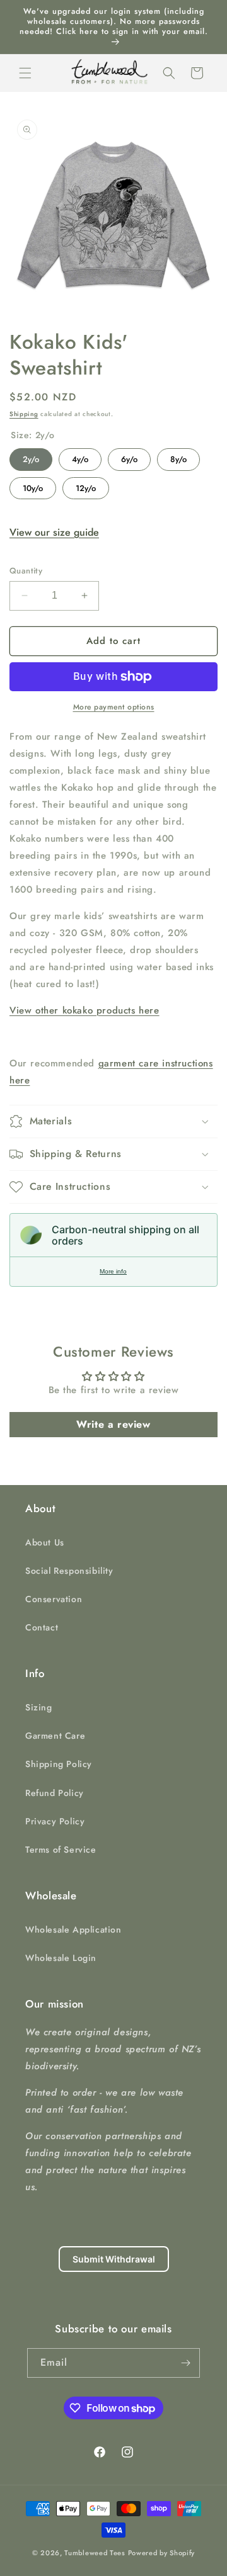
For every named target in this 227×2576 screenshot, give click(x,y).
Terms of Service (61, 1850)
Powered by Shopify (162, 2553)
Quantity (26, 571)
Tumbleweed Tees (95, 2553)
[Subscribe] (185, 2363)
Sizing (39, 1707)
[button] (25, 73)
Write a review (113, 1424)
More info (113, 1271)
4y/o (80, 457)
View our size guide (54, 532)
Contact (42, 1627)
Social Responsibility (69, 1571)
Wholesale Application (73, 1929)
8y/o (179, 457)
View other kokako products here (84, 1010)
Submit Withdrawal (114, 2259)
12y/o (86, 486)
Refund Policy (55, 1793)
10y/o (33, 486)
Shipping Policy (59, 1764)
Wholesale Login (61, 1958)
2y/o (31, 457)
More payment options (114, 707)
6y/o (129, 457)
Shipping (24, 414)
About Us (45, 1542)
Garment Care (55, 1736)
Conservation (54, 1599)
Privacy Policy (55, 1821)
